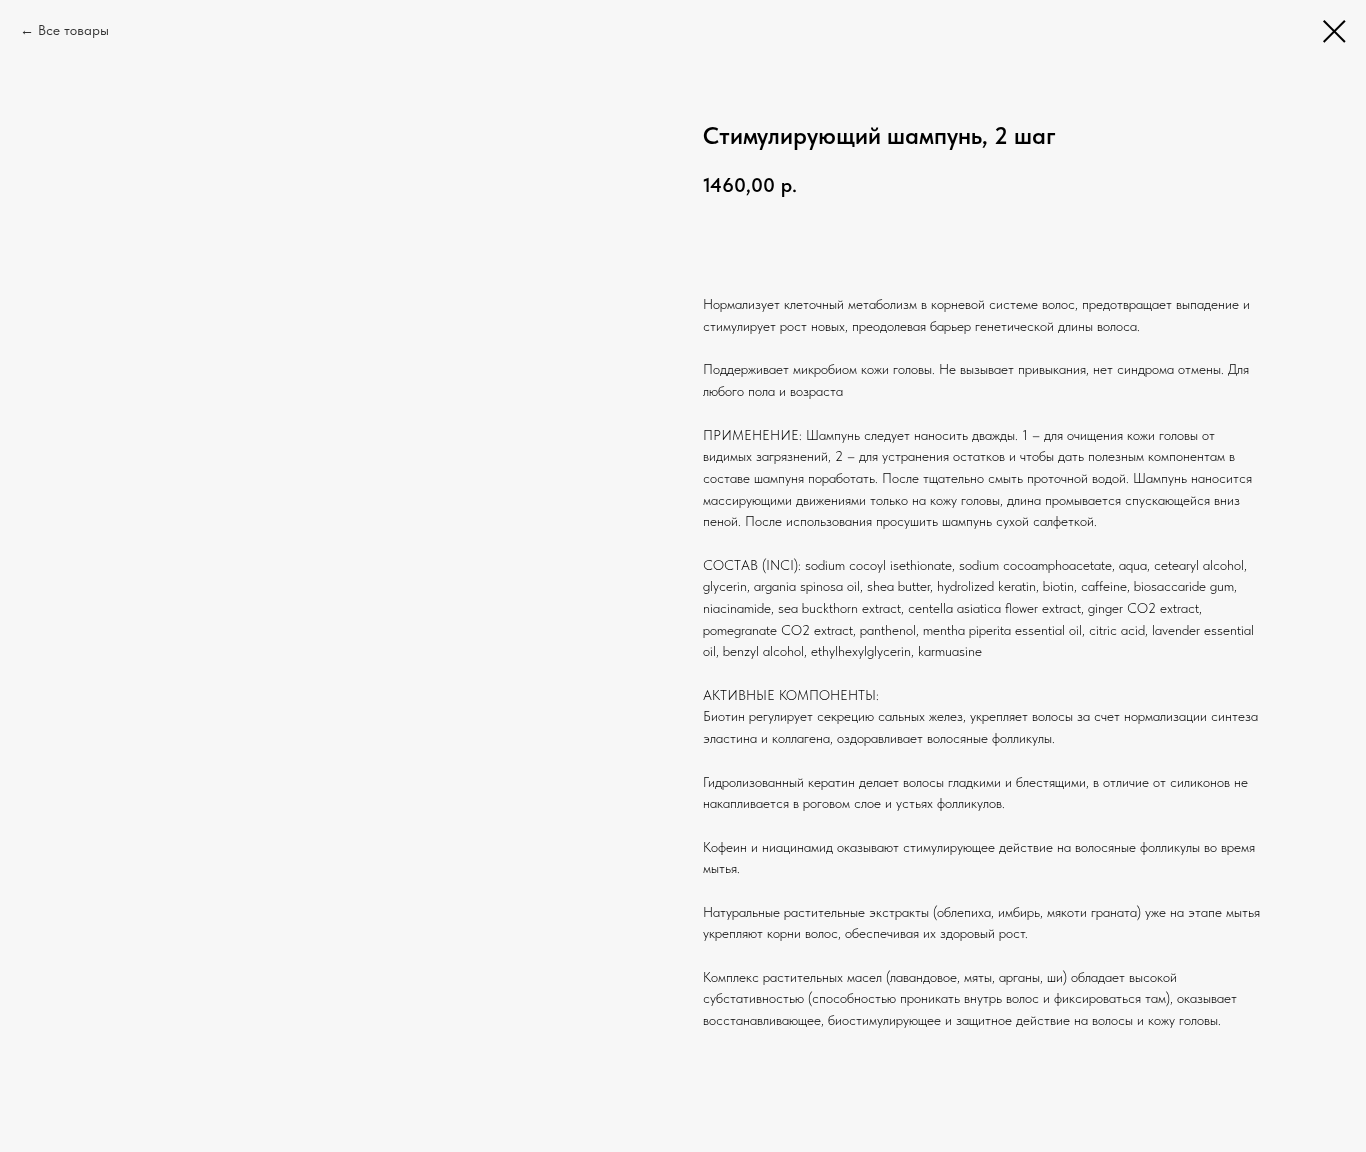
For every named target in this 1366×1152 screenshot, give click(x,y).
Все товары (73, 30)
